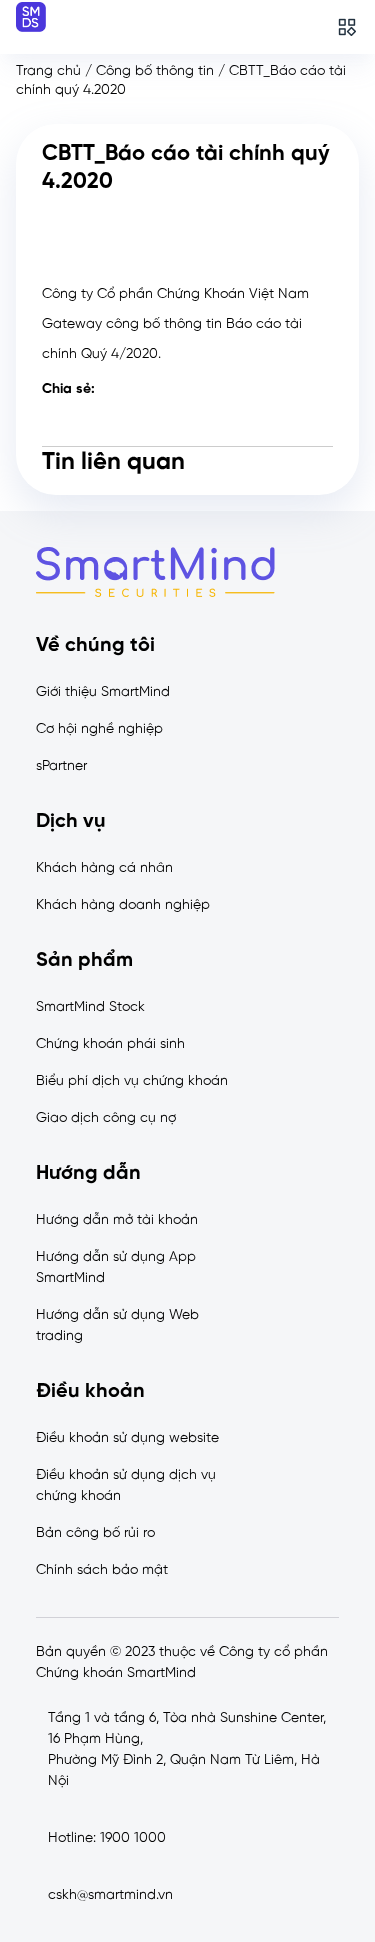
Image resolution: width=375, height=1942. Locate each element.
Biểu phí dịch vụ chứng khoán (132, 1081)
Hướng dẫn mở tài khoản (117, 1220)
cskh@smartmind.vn (110, 1895)
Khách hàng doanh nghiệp (123, 905)
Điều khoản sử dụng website (127, 1438)
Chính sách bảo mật (102, 1570)
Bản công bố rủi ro (95, 1533)
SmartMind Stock (90, 1007)
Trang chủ (48, 71)
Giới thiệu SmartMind (103, 692)
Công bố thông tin (155, 71)
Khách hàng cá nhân (104, 868)
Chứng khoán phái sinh (110, 1044)
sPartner (61, 766)
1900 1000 (133, 1838)
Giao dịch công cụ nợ (106, 1118)
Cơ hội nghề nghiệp (99, 729)
